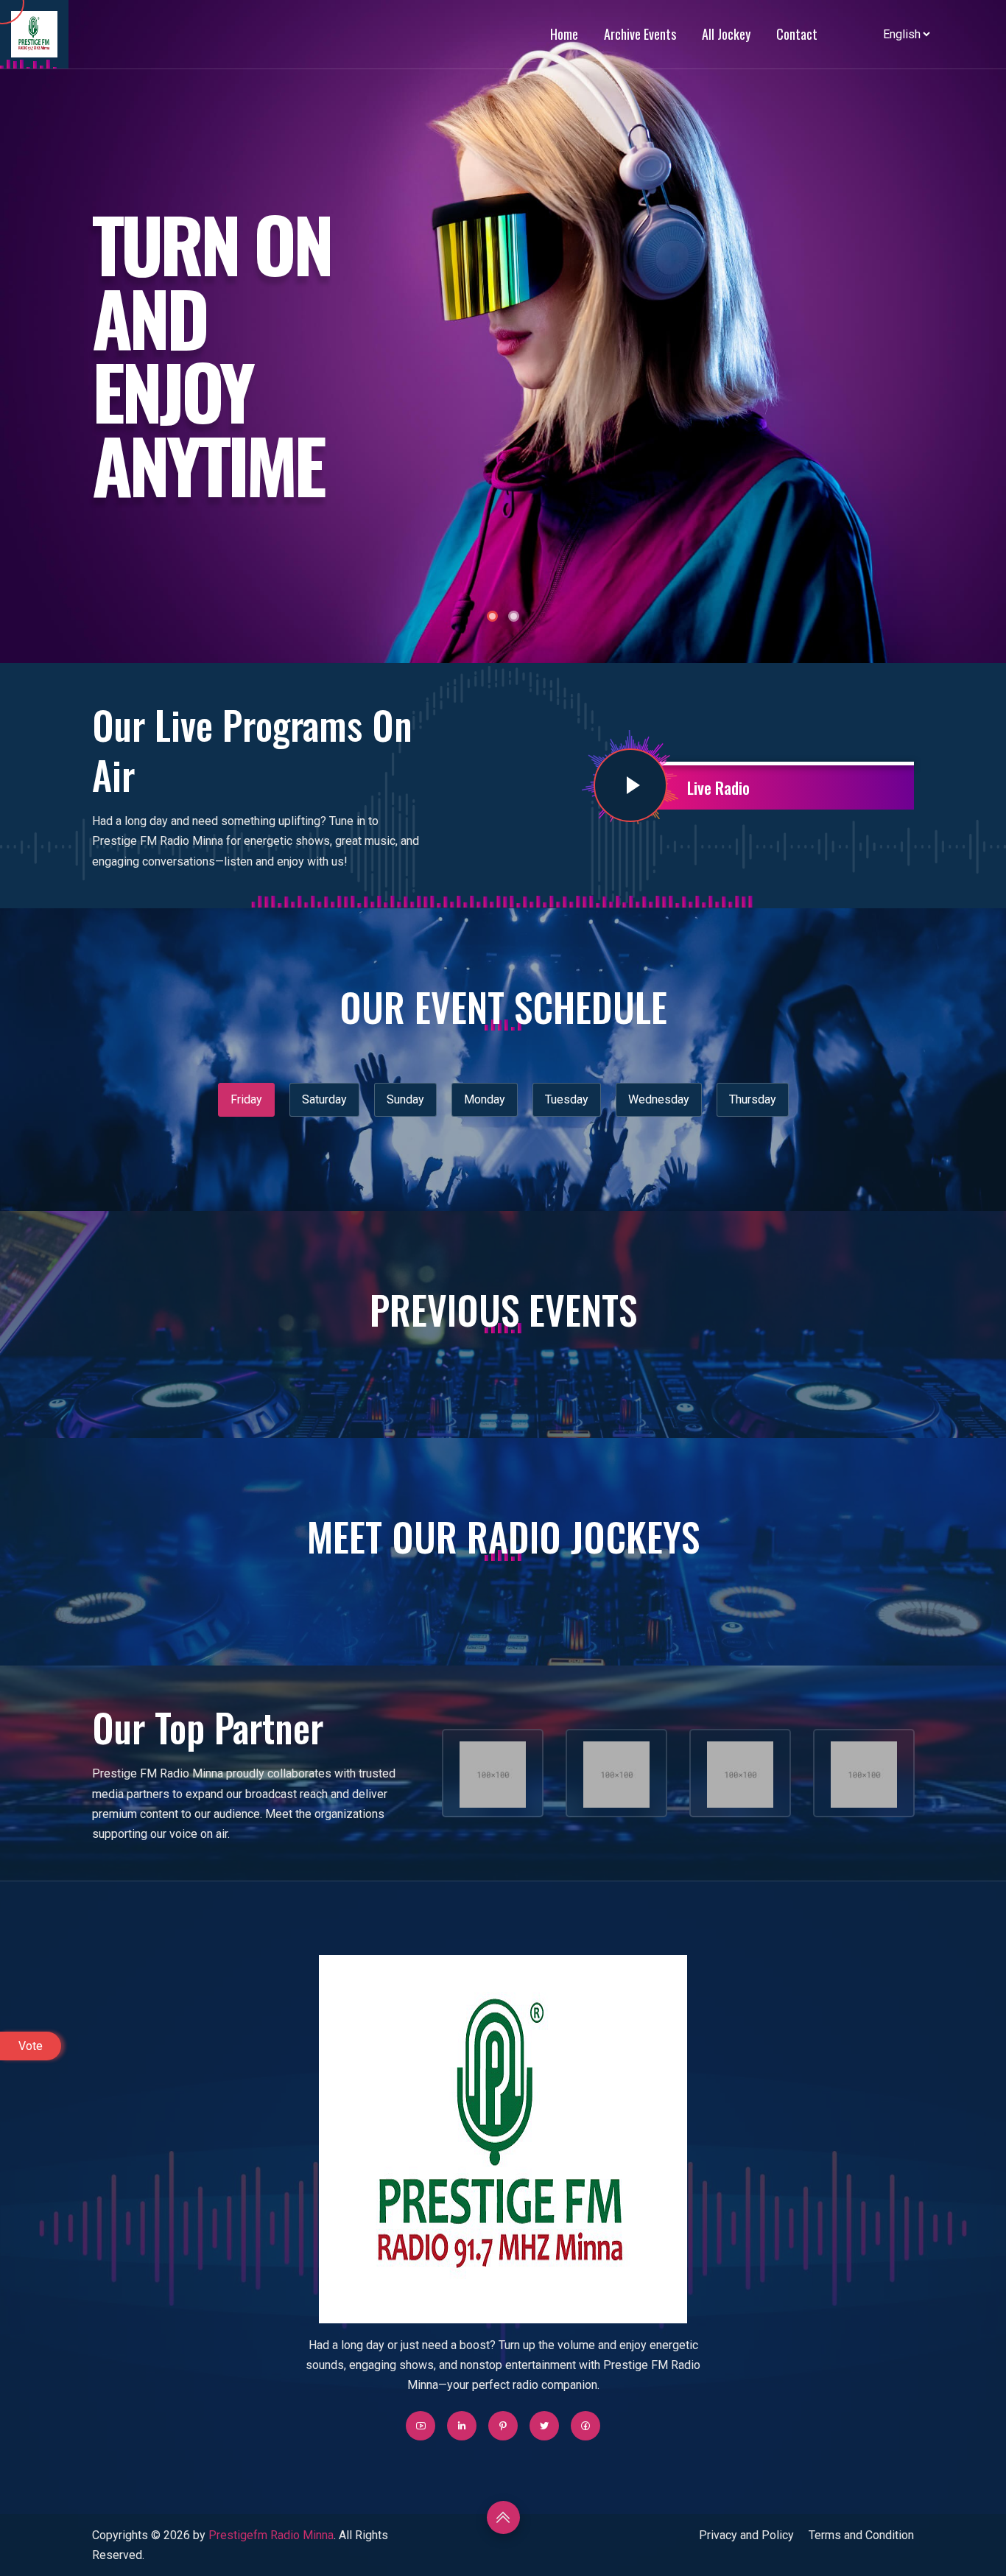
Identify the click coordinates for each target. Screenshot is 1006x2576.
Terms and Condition (861, 2535)
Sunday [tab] (405, 1099)
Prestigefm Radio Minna (271, 2535)
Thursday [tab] (753, 1099)
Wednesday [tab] (659, 1099)
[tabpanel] (503, 331)
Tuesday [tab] (567, 1099)
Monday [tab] (485, 1099)
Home (564, 34)
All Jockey (726, 34)
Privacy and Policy (746, 2535)
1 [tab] (492, 616)
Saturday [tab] (324, 1099)
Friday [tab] (246, 1099)
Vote (31, 2046)
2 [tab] (514, 616)
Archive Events (640, 34)
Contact (797, 34)
